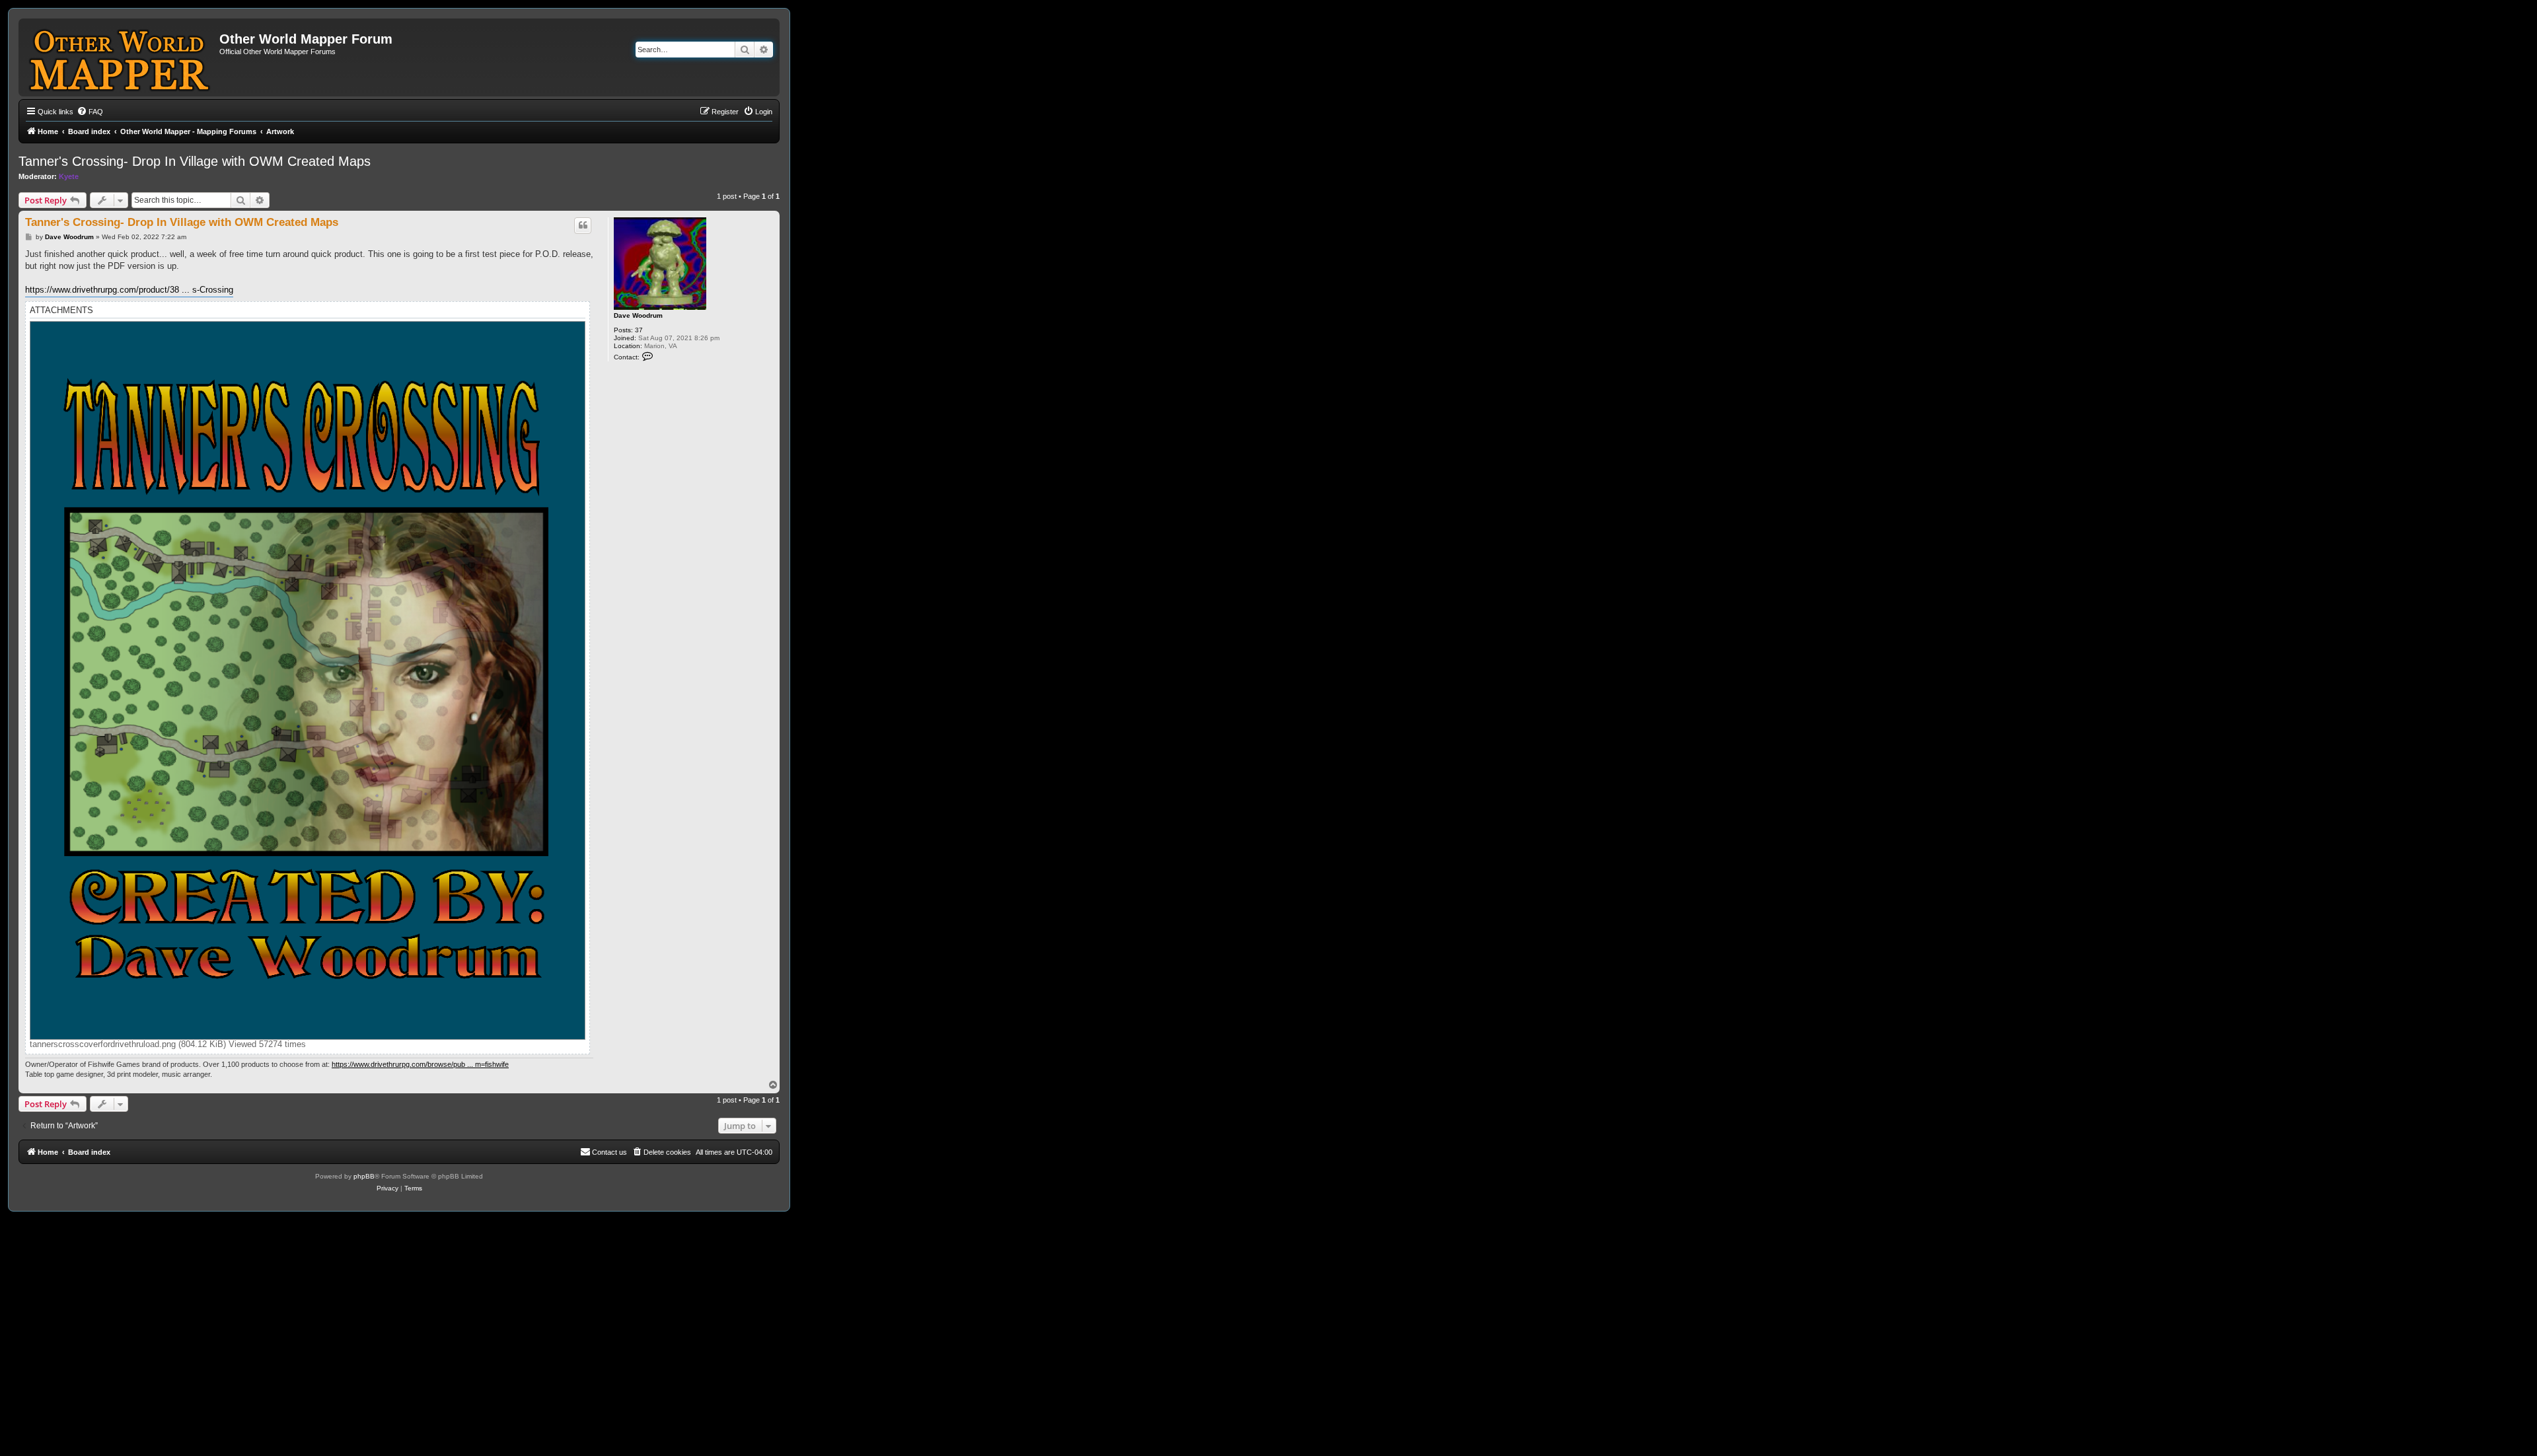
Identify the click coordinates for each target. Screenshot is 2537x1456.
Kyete (69, 176)
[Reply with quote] (583, 225)
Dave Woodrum (638, 315)
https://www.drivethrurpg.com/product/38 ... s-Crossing (129, 290)
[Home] (121, 57)
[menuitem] (90, 112)
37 (639, 330)
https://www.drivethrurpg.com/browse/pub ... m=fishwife (420, 1064)
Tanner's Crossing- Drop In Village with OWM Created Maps (195, 161)
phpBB (364, 1176)
